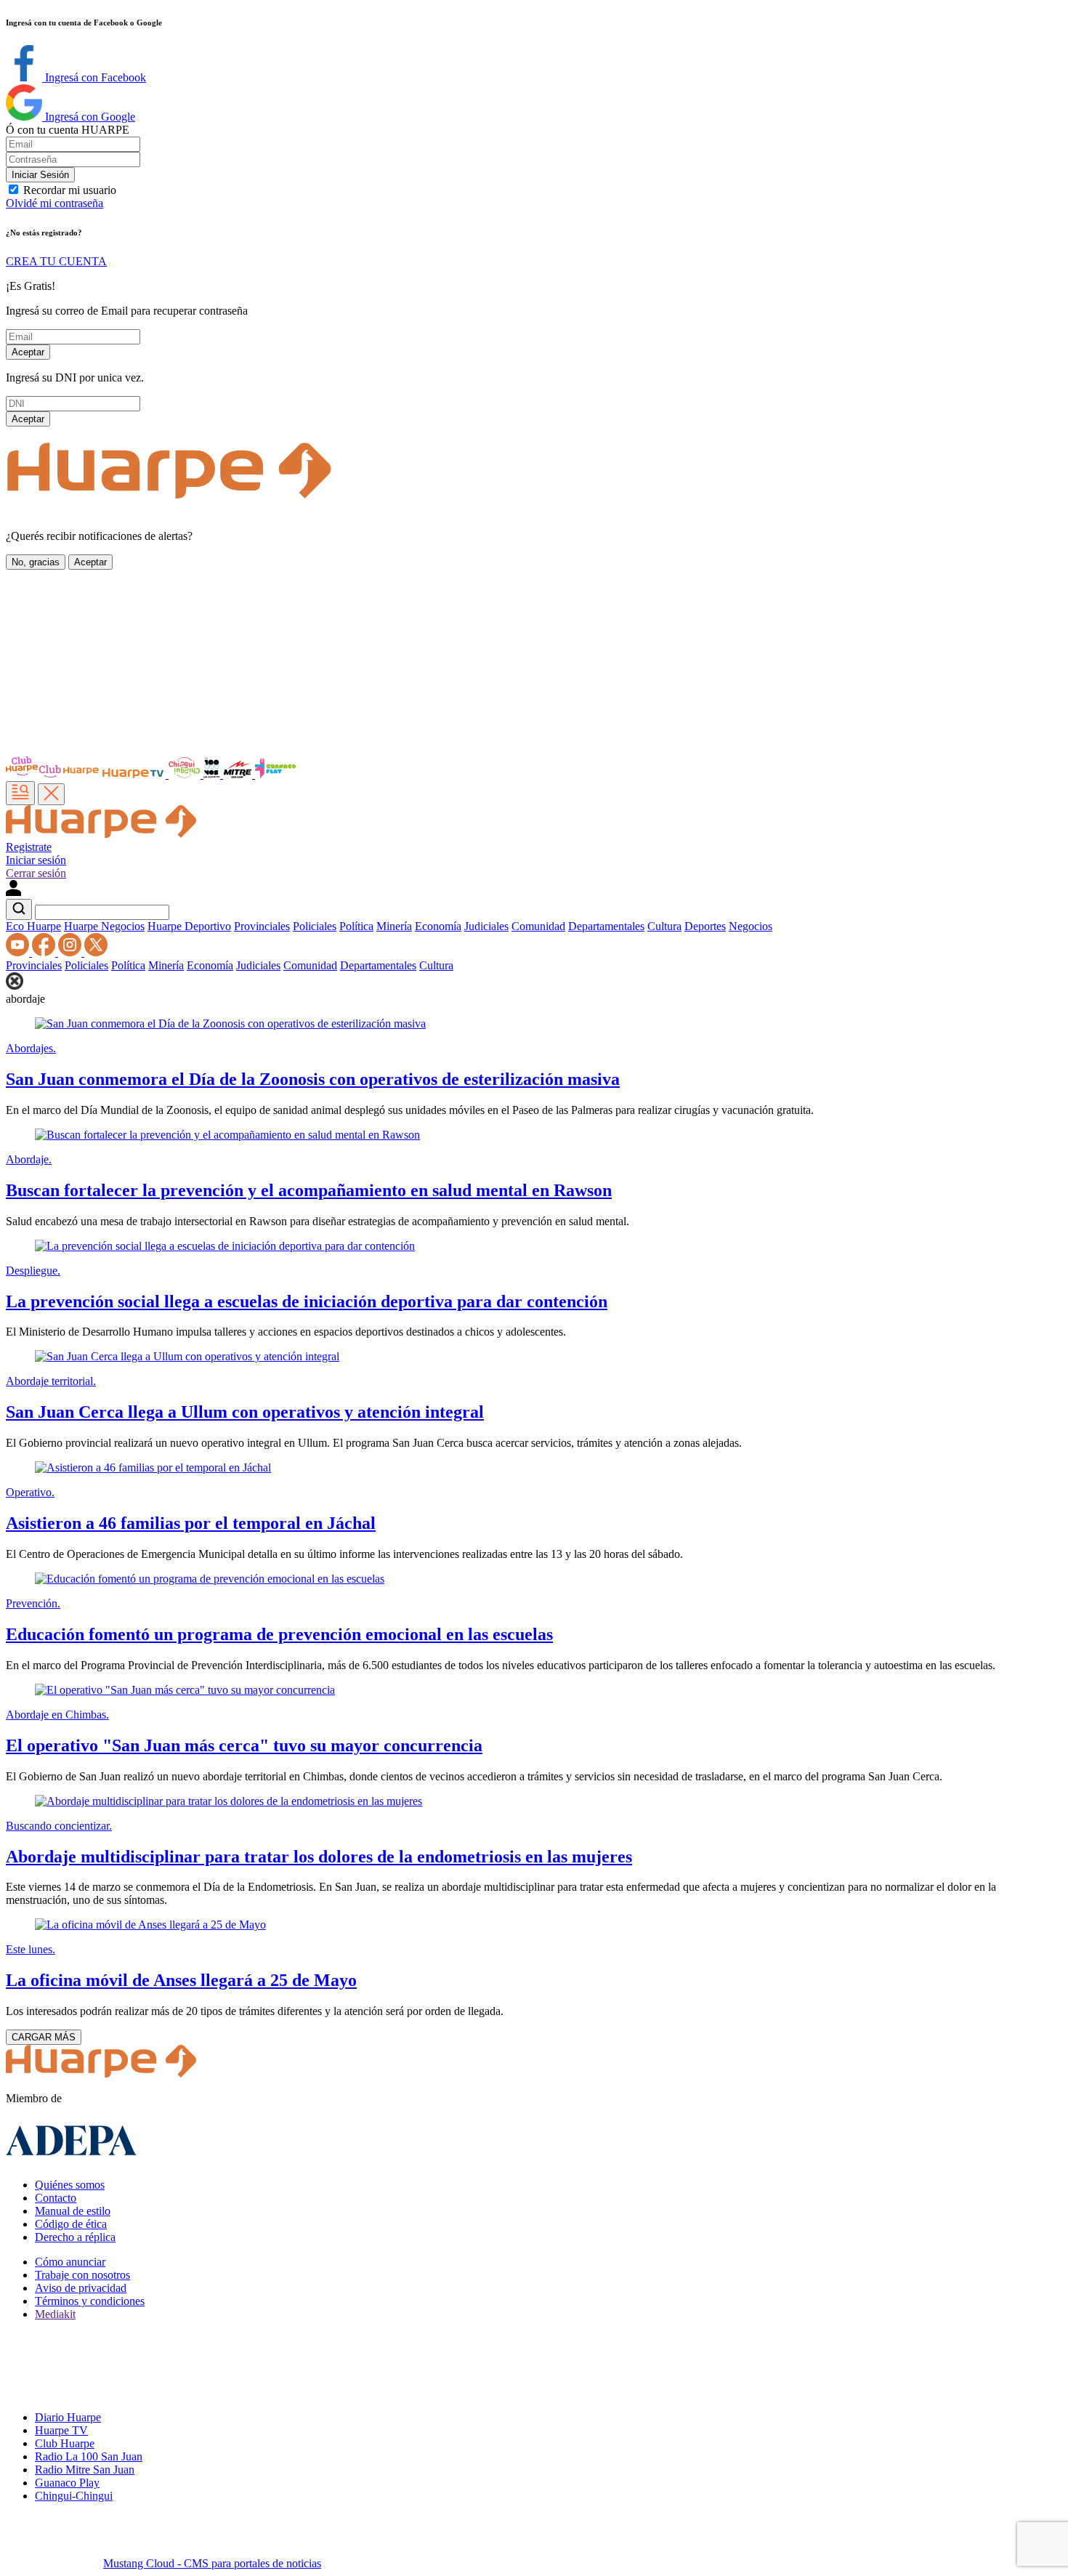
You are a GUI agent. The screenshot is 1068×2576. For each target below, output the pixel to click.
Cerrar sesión (36, 873)
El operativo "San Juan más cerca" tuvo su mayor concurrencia (244, 1745)
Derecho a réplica (75, 2237)
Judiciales (486, 926)
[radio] (239, 774)
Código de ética (71, 2224)
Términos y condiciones (90, 2301)
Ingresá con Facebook (94, 77)
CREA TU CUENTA (56, 261)
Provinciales (262, 926)
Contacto (56, 2198)
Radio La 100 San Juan (89, 2456)
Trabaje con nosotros (82, 2275)
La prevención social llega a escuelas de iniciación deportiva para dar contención (307, 1301)
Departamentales (606, 926)
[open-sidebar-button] (20, 793)
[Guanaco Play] (275, 774)
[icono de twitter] (96, 952)
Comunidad (538, 926)
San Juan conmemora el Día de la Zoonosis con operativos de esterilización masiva (313, 1079)
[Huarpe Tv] (134, 774)
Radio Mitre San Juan (85, 2470)
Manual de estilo (73, 2211)
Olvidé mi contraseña (54, 203)
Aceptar (28, 352)
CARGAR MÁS (44, 2037)
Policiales (315, 926)
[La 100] (213, 774)
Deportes (705, 926)
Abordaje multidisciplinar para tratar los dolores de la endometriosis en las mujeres (319, 1857)
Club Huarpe (65, 2443)
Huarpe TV (61, 2430)
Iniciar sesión (36, 860)
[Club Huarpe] (53, 774)
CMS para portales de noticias (212, 2563)
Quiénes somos (70, 2185)
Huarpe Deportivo (189, 926)
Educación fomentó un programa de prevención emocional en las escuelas (279, 1634)
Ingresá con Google (89, 117)
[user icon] (13, 892)
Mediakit (55, 2314)
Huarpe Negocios (104, 926)
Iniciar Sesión (40, 175)
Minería (394, 926)
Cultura (664, 926)
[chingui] (186, 774)
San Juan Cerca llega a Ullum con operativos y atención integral (245, 1412)
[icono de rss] (19, 952)
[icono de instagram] (71, 952)
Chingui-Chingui (74, 2496)
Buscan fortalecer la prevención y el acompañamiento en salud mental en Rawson (309, 1190)
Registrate (29, 847)
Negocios (751, 926)
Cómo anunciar (70, 2262)
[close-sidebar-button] (51, 794)
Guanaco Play (67, 2483)
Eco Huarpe (33, 926)
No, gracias (36, 562)
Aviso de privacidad (81, 2288)
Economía (438, 926)
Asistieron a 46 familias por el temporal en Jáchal (191, 1523)
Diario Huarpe (68, 2417)
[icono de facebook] (45, 952)
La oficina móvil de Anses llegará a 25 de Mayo (181, 1980)
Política (356, 926)
